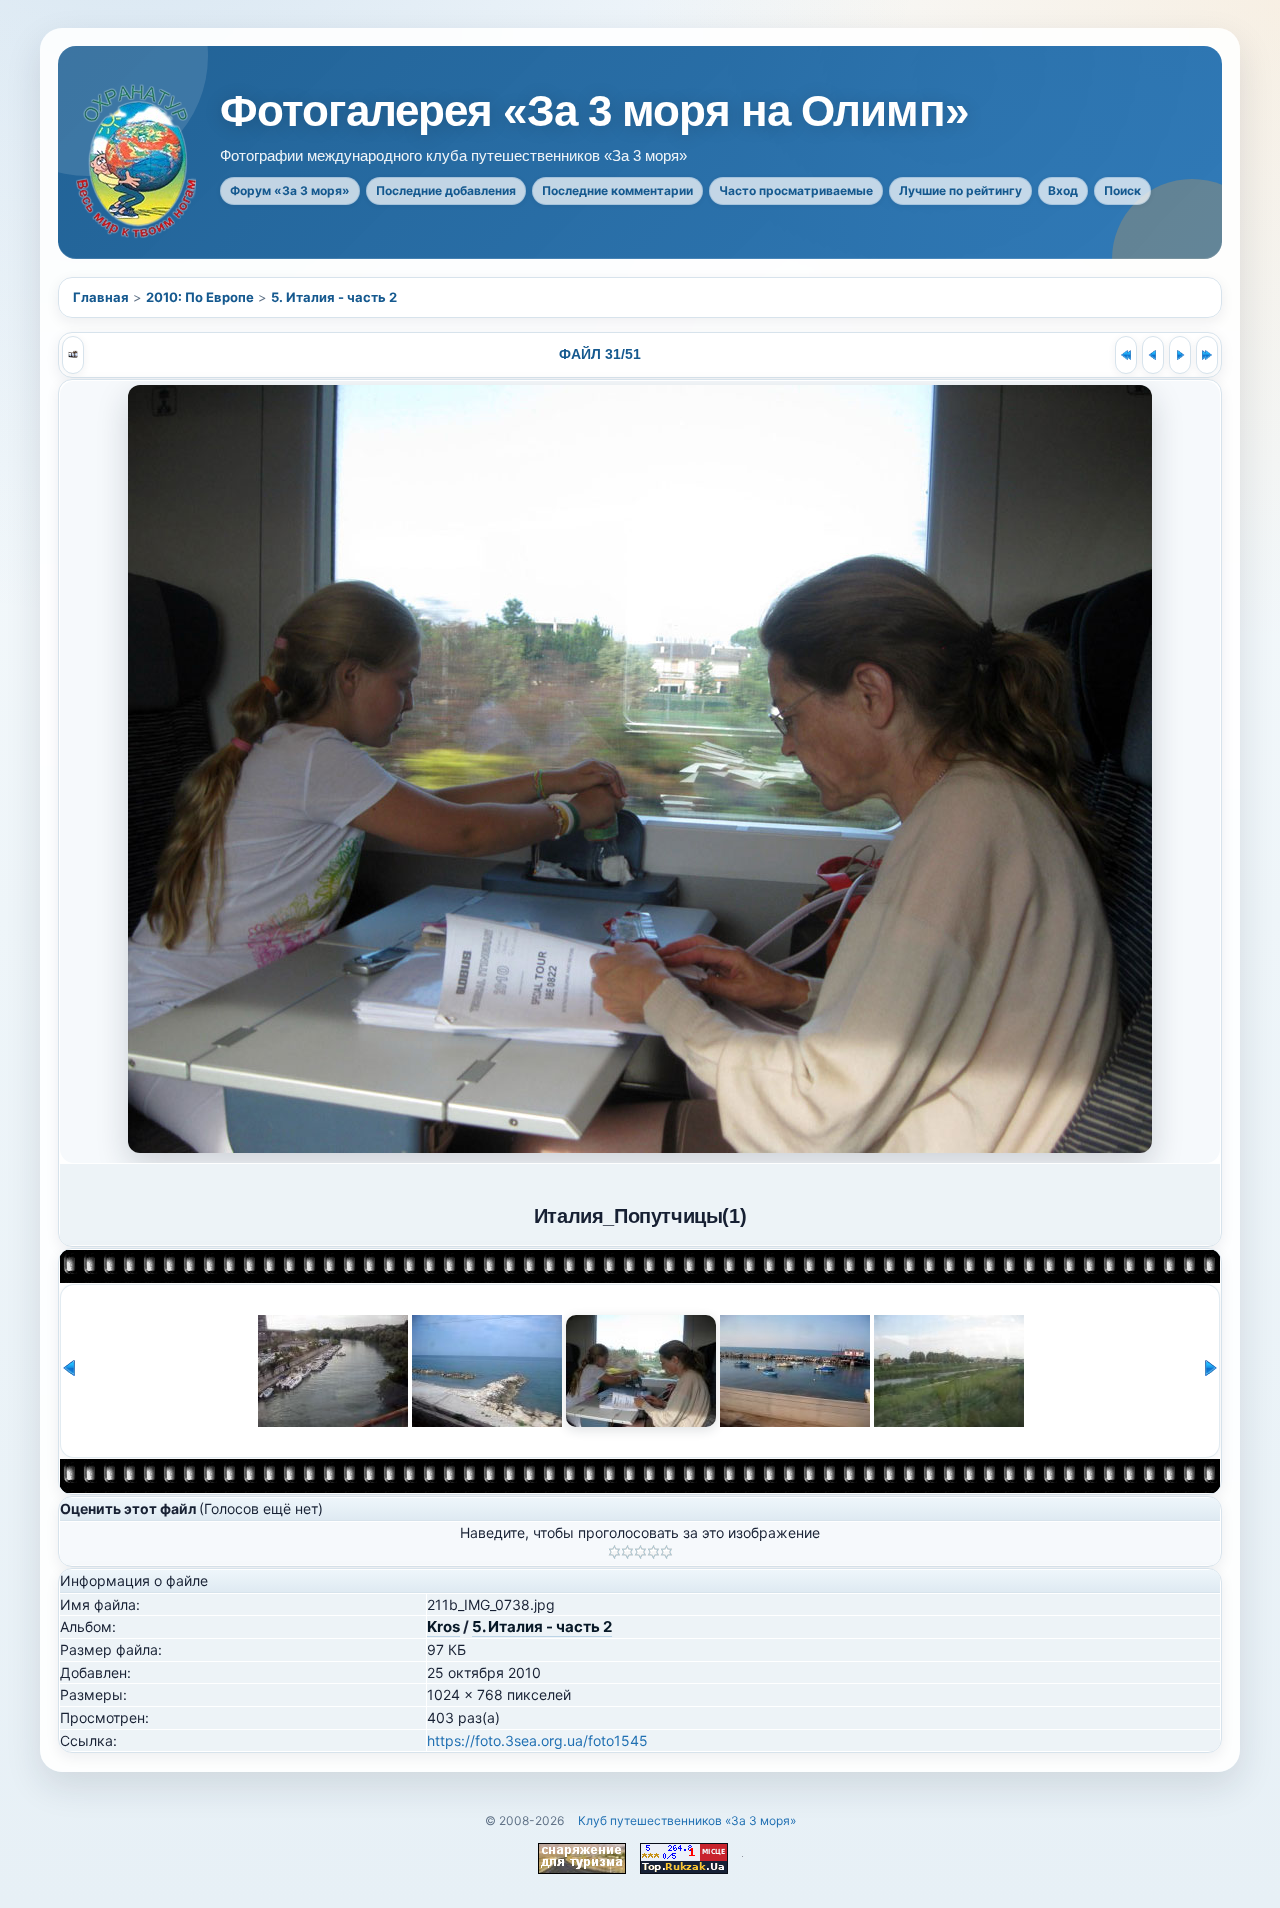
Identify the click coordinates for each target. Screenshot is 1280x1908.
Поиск (1122, 190)
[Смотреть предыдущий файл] (1153, 355)
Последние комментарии (617, 190)
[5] (666, 1552)
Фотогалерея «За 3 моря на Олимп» (594, 111)
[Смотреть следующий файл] (1180, 355)
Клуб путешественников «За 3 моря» (687, 1820)
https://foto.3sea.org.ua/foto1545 (537, 1740)
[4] (653, 1552)
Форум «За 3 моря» (290, 190)
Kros (443, 1626)
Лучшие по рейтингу (960, 190)
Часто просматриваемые (796, 190)
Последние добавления (446, 190)
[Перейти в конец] (1207, 355)
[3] (640, 1552)
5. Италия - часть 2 (334, 297)
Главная (101, 297)
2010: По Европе (200, 297)
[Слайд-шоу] (73, 355)
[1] (614, 1552)
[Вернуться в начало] (1126, 355)
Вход (1063, 190)
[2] (627, 1552)
